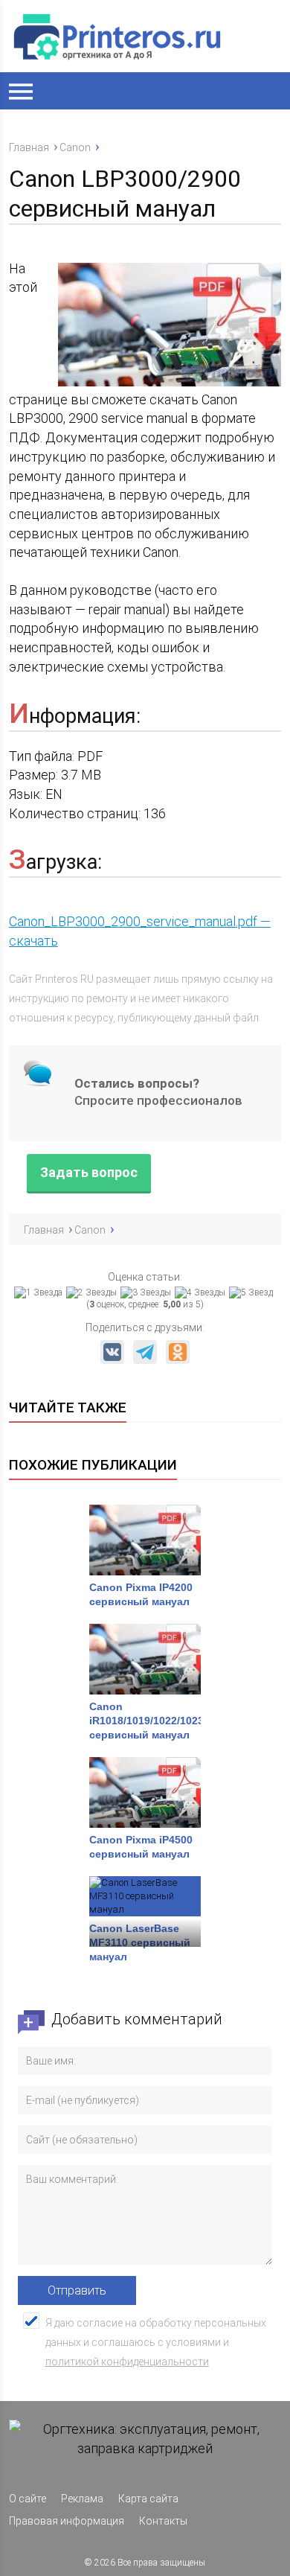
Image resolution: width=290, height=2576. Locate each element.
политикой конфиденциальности (127, 2362)
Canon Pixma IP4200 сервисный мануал (141, 1594)
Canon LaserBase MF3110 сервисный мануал (140, 1942)
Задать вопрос (89, 1173)
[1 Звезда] (40, 1292)
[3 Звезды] (148, 1292)
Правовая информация (67, 2521)
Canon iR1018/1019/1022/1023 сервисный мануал (146, 1721)
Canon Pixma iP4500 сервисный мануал (141, 1847)
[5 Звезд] (253, 1292)
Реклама (82, 2499)
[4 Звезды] (202, 1292)
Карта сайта (148, 2499)
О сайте (28, 2499)
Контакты (163, 2521)
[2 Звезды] (93, 1292)
